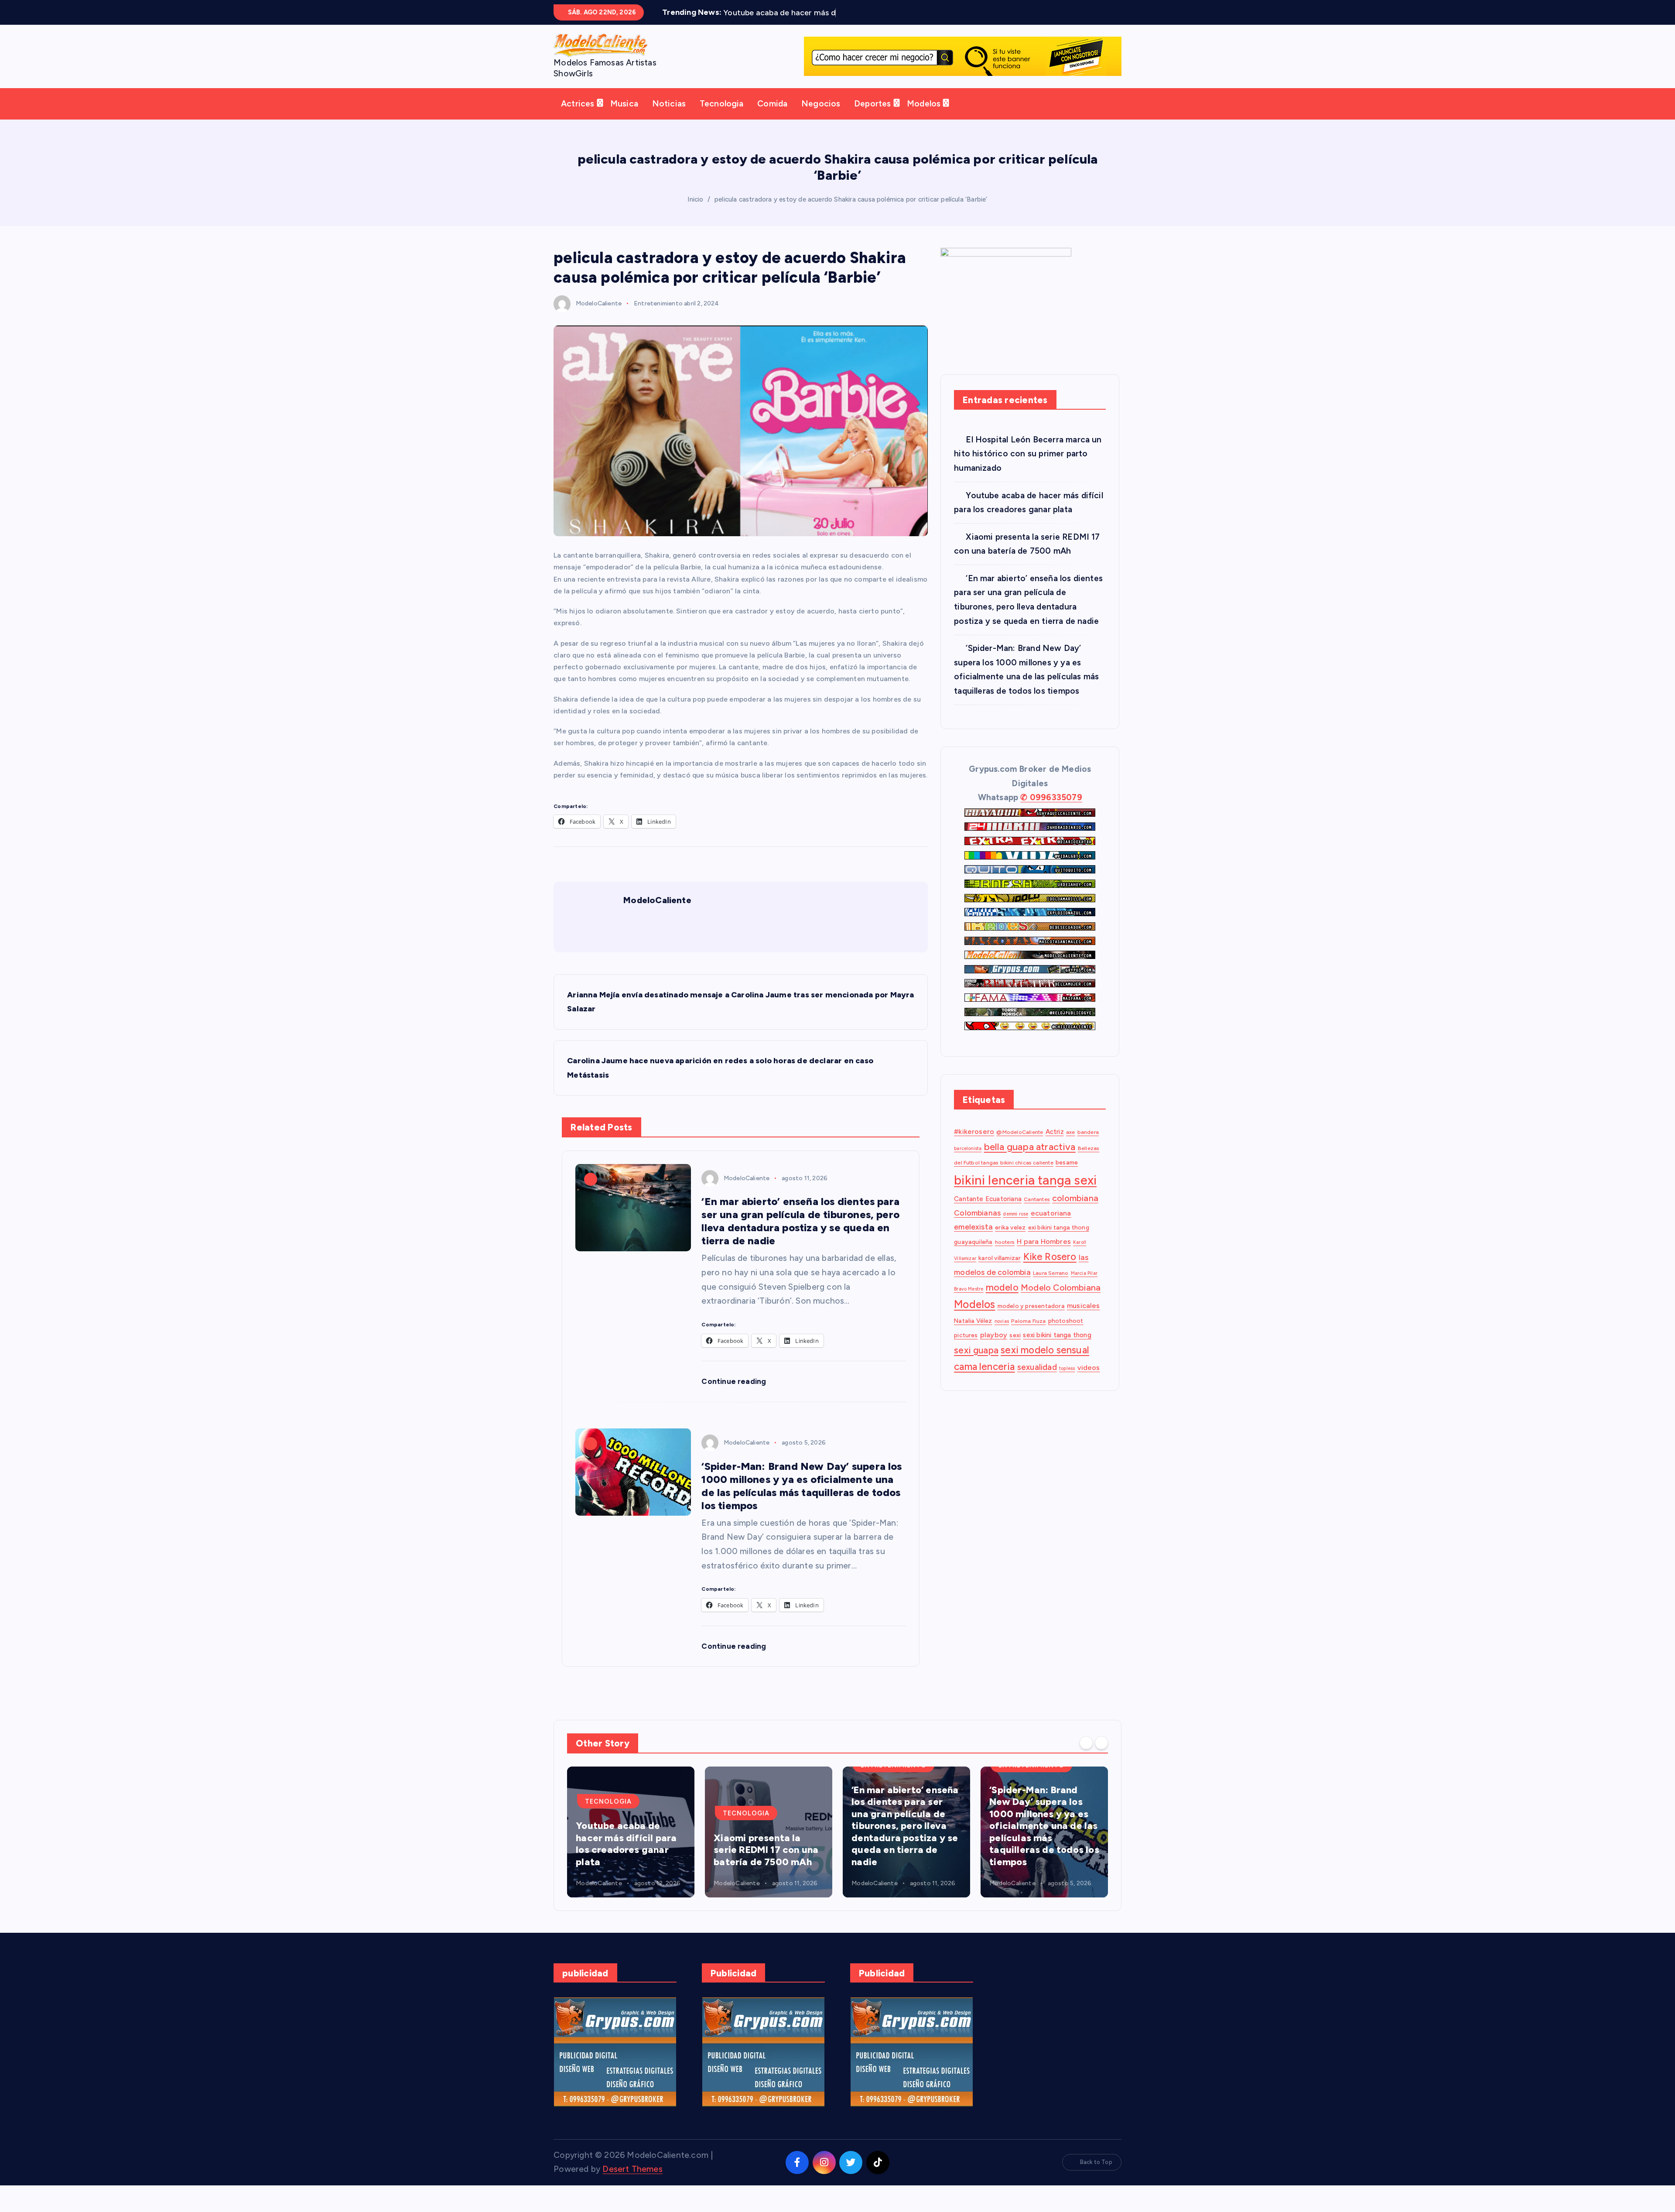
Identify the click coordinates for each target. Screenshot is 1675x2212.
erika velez (1010, 1241)
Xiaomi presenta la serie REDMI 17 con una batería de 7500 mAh (628, 1863)
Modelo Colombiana (1061, 1301)
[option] (631, 1845)
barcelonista (968, 1162)
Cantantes (1037, 1212)
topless (1067, 1382)
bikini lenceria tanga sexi (1025, 1193)
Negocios (821, 117)
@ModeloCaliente (1020, 1145)
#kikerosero (974, 1145)
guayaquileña (973, 1255)
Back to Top (1096, 2176)
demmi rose (1015, 1227)
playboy (994, 1348)
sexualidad (1037, 1380)
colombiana (1075, 1211)
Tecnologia (722, 117)
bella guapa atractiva (1030, 1160)
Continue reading (735, 1395)
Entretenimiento (658, 317)
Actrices (578, 117)
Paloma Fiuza (1028, 1334)
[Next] (1101, 1756)
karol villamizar (1000, 1271)
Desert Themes (632, 2183)
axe (1071, 1145)
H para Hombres (1044, 1255)
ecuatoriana (1051, 1226)
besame (1067, 1176)
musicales (1084, 1319)
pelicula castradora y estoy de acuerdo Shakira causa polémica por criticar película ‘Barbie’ (851, 212)
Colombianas (977, 1226)
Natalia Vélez (973, 1334)
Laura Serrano (1051, 1286)
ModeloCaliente (599, 317)
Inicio (695, 212)
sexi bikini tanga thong (1057, 1349)
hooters (1005, 1255)
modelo (1002, 1301)
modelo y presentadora (1031, 1319)
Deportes (873, 117)
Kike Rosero (1050, 1270)
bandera (1088, 1145)
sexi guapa (976, 1363)
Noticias (669, 117)
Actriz (1055, 1145)
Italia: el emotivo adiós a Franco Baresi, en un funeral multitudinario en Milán (1043, 1857)
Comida (772, 117)
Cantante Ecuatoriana (988, 1212)
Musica (624, 117)
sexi (1015, 1349)
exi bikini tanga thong (1059, 1241)
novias (1002, 1335)
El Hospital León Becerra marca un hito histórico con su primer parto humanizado (1028, 467)
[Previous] (1086, 1756)
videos (1089, 1381)
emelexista (973, 1240)
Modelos (924, 117)
